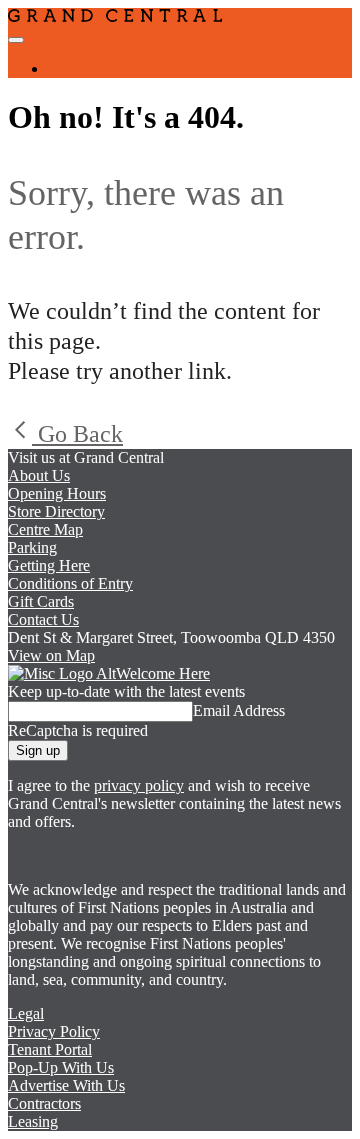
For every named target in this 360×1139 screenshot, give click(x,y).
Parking (32, 547)
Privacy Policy (54, 1031)
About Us (39, 475)
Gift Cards (41, 601)
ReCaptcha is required (78, 730)
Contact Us (43, 619)
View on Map (51, 655)
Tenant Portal (50, 1049)
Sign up (38, 750)
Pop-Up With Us (61, 1067)
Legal (26, 1013)
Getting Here (49, 565)
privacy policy (139, 785)
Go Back (77, 434)
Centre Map (45, 529)
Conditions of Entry (70, 583)
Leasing (33, 1121)
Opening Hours (57, 493)
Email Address (239, 710)
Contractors (44, 1103)
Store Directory (56, 511)
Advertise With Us (66, 1085)
